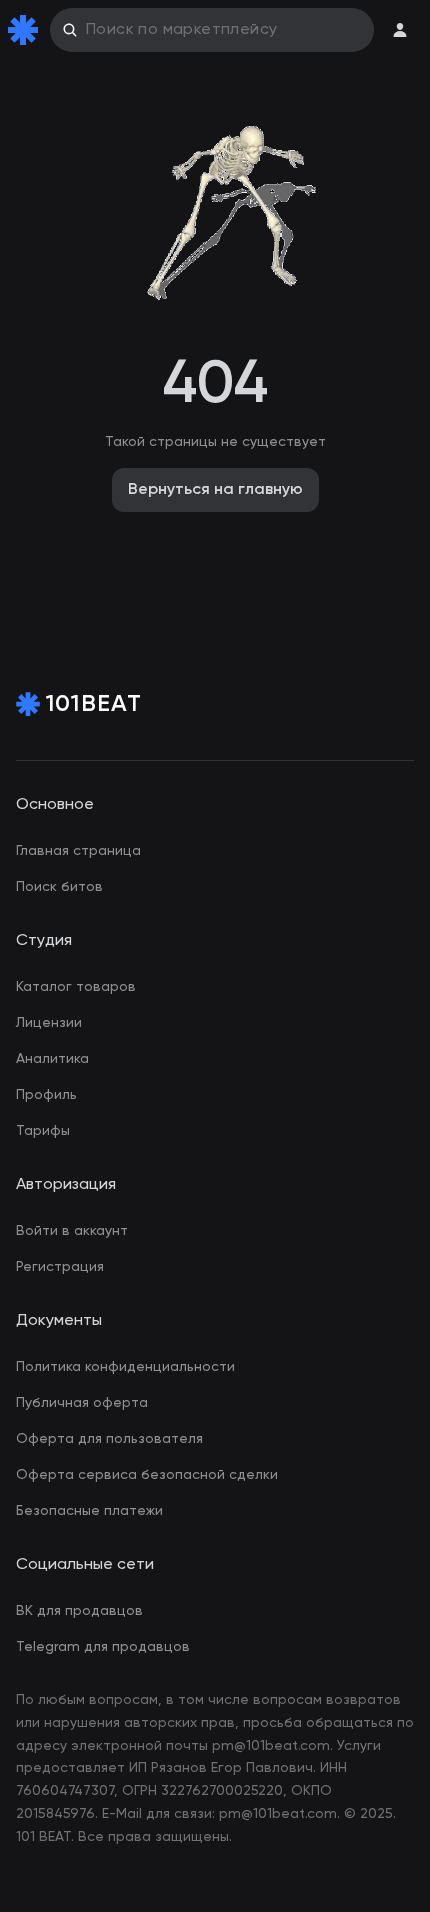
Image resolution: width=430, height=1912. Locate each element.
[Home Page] (27, 30)
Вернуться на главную (215, 490)
